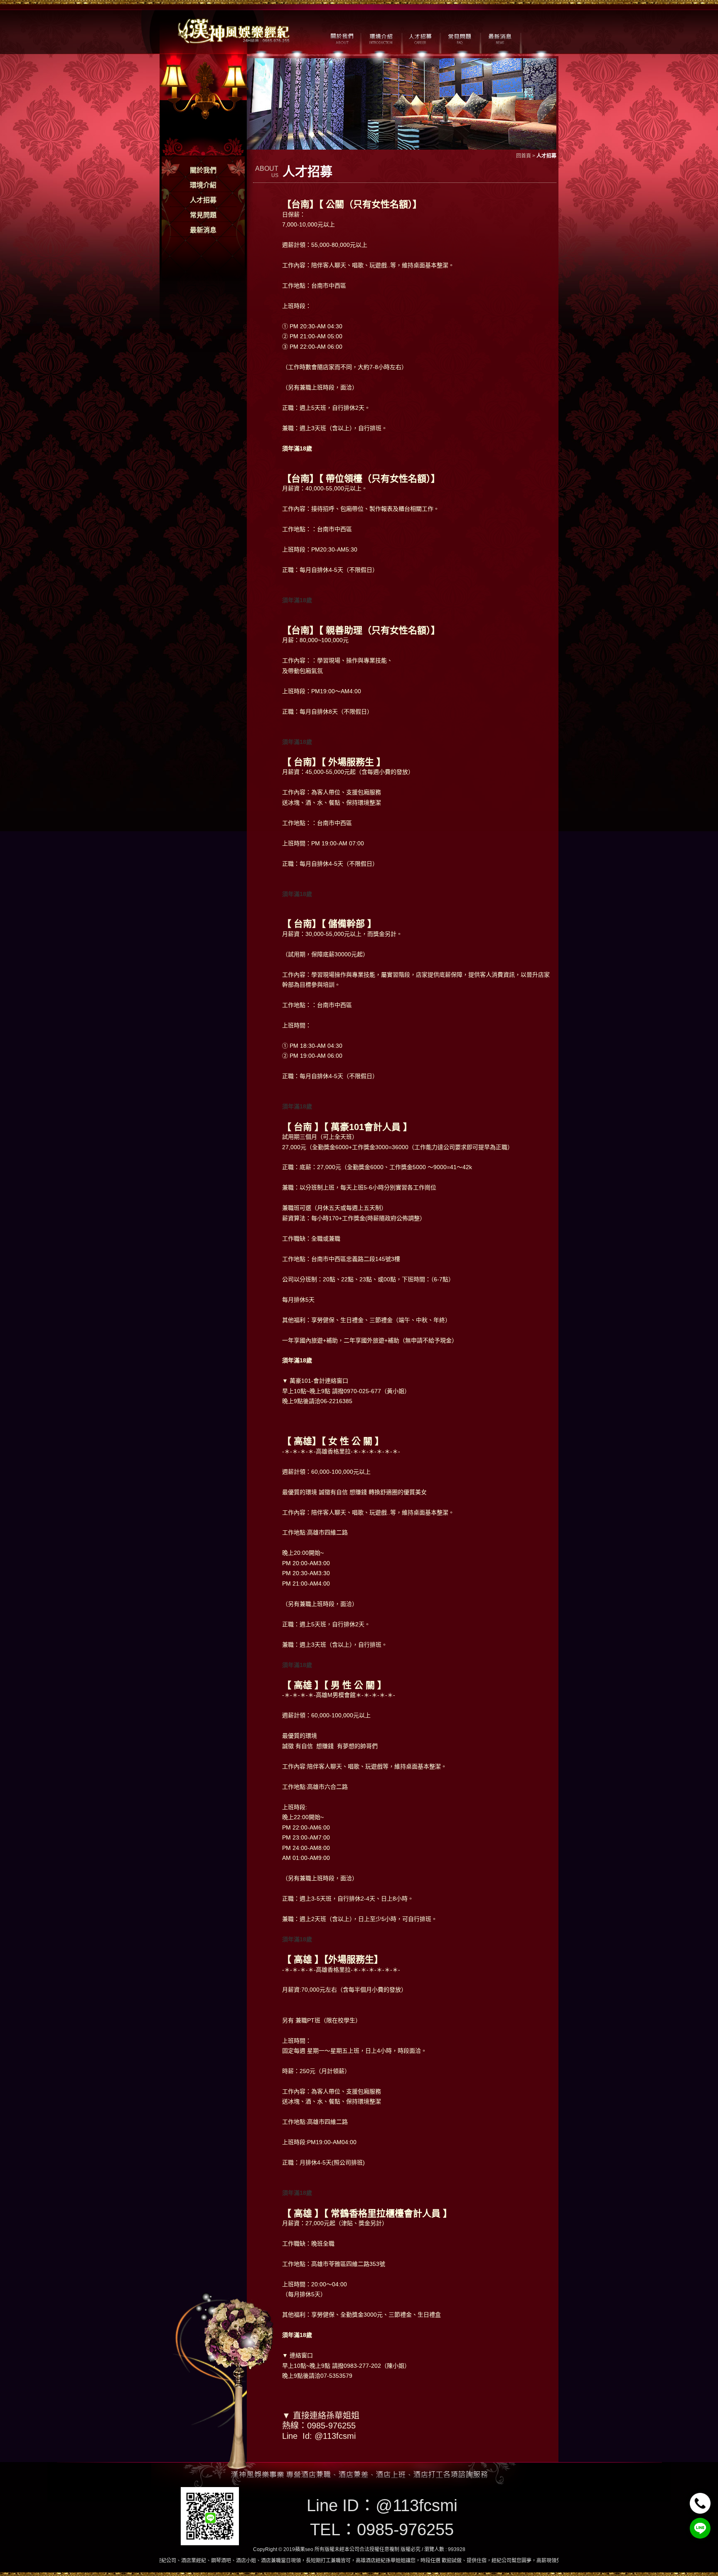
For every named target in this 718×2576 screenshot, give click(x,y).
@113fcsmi (417, 2505)
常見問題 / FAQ (460, 38)
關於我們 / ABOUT (341, 38)
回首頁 (524, 156)
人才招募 (203, 200)
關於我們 (203, 170)
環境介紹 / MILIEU (381, 38)
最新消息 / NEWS (499, 38)
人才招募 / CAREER (420, 38)
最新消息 (203, 230)
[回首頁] (234, 30)
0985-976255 (405, 2529)
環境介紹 (203, 185)
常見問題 (203, 215)
